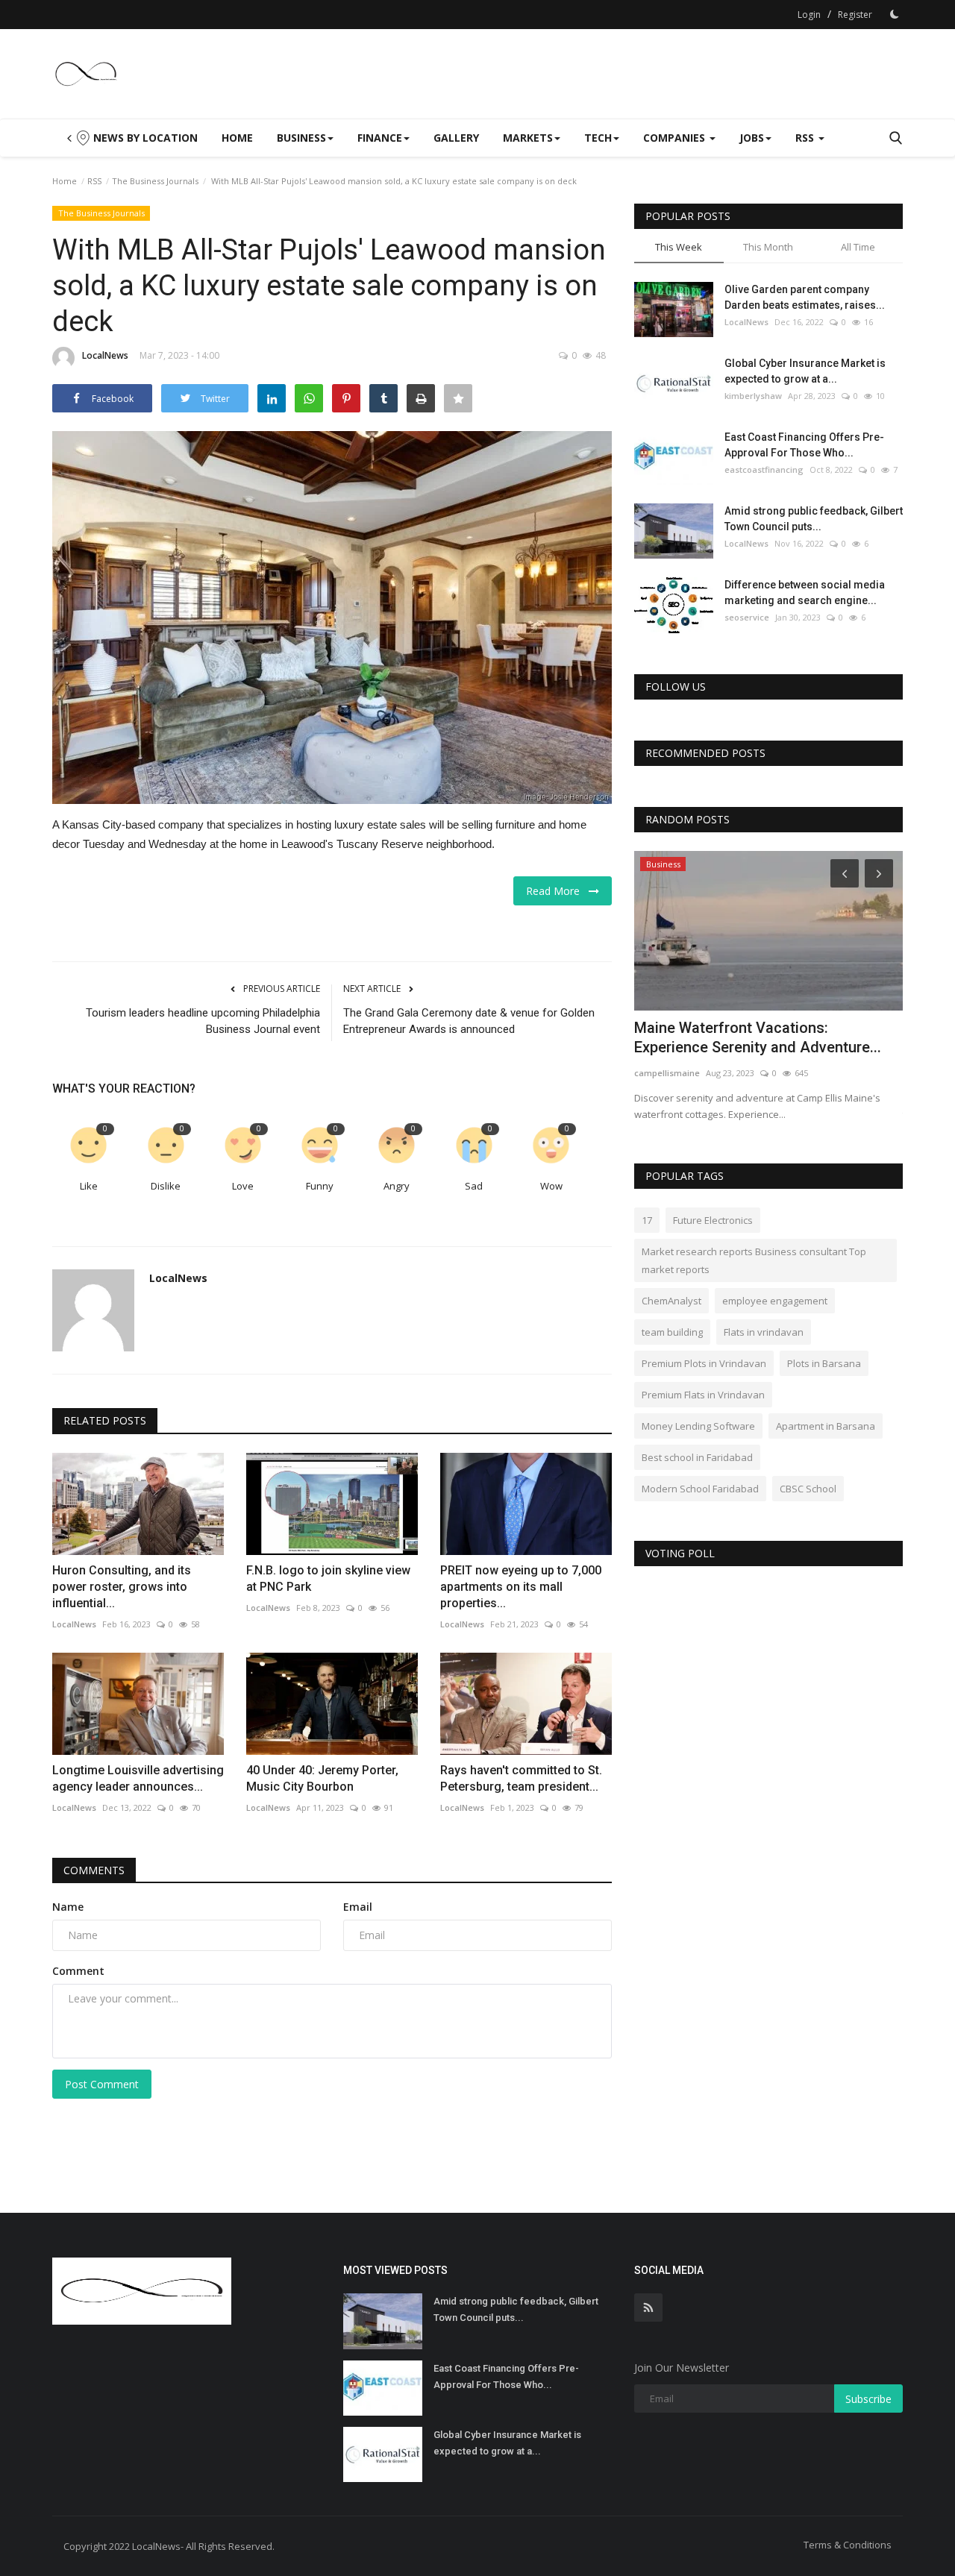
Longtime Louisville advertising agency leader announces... (138, 1778)
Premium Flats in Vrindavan (703, 1395)
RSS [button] (806, 138)
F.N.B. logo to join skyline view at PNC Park (328, 1578)
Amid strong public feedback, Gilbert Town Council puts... (814, 519)
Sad (474, 1186)
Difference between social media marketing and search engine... (805, 593)
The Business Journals (155, 181)
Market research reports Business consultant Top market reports (754, 1260)
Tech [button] (598, 138)
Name (68, 1907)
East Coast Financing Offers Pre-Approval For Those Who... (804, 445)
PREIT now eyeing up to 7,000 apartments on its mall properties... (521, 1587)
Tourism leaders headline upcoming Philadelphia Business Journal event (203, 1021)
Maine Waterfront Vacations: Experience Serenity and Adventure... (758, 1037)
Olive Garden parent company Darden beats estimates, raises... (805, 297)
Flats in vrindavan (764, 1332)
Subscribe (868, 2399)
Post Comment (102, 2084)
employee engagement (775, 1301)
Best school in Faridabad (697, 1457)
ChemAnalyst (671, 1301)
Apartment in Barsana (826, 1426)
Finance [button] (380, 138)
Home (237, 138)
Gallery (456, 138)
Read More (557, 891)
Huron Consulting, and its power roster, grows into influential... (122, 1587)
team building (672, 1332)
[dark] (895, 14)
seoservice (747, 617)
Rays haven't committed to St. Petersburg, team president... (521, 1778)
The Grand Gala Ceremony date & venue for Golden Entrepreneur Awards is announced (469, 1021)
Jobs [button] (752, 138)
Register (855, 15)
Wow (551, 1186)
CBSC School (808, 1489)
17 (647, 1220)
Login (809, 15)
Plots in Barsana (824, 1363)
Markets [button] (528, 138)
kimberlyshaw (753, 396)
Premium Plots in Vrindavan (704, 1363)
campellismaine (667, 1073)
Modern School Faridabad (700, 1489)
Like (89, 1186)
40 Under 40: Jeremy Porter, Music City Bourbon (322, 1778)
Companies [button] (676, 138)
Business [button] (301, 138)
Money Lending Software (698, 1426)
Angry (397, 1186)
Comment (78, 1971)
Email (358, 1907)
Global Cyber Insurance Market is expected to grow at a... (805, 371)
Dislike (166, 1186)
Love (243, 1186)
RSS (94, 181)
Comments (94, 1870)
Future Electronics (713, 1220)
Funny (320, 1186)
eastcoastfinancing (764, 469)
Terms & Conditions (848, 2545)
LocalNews (105, 355)
